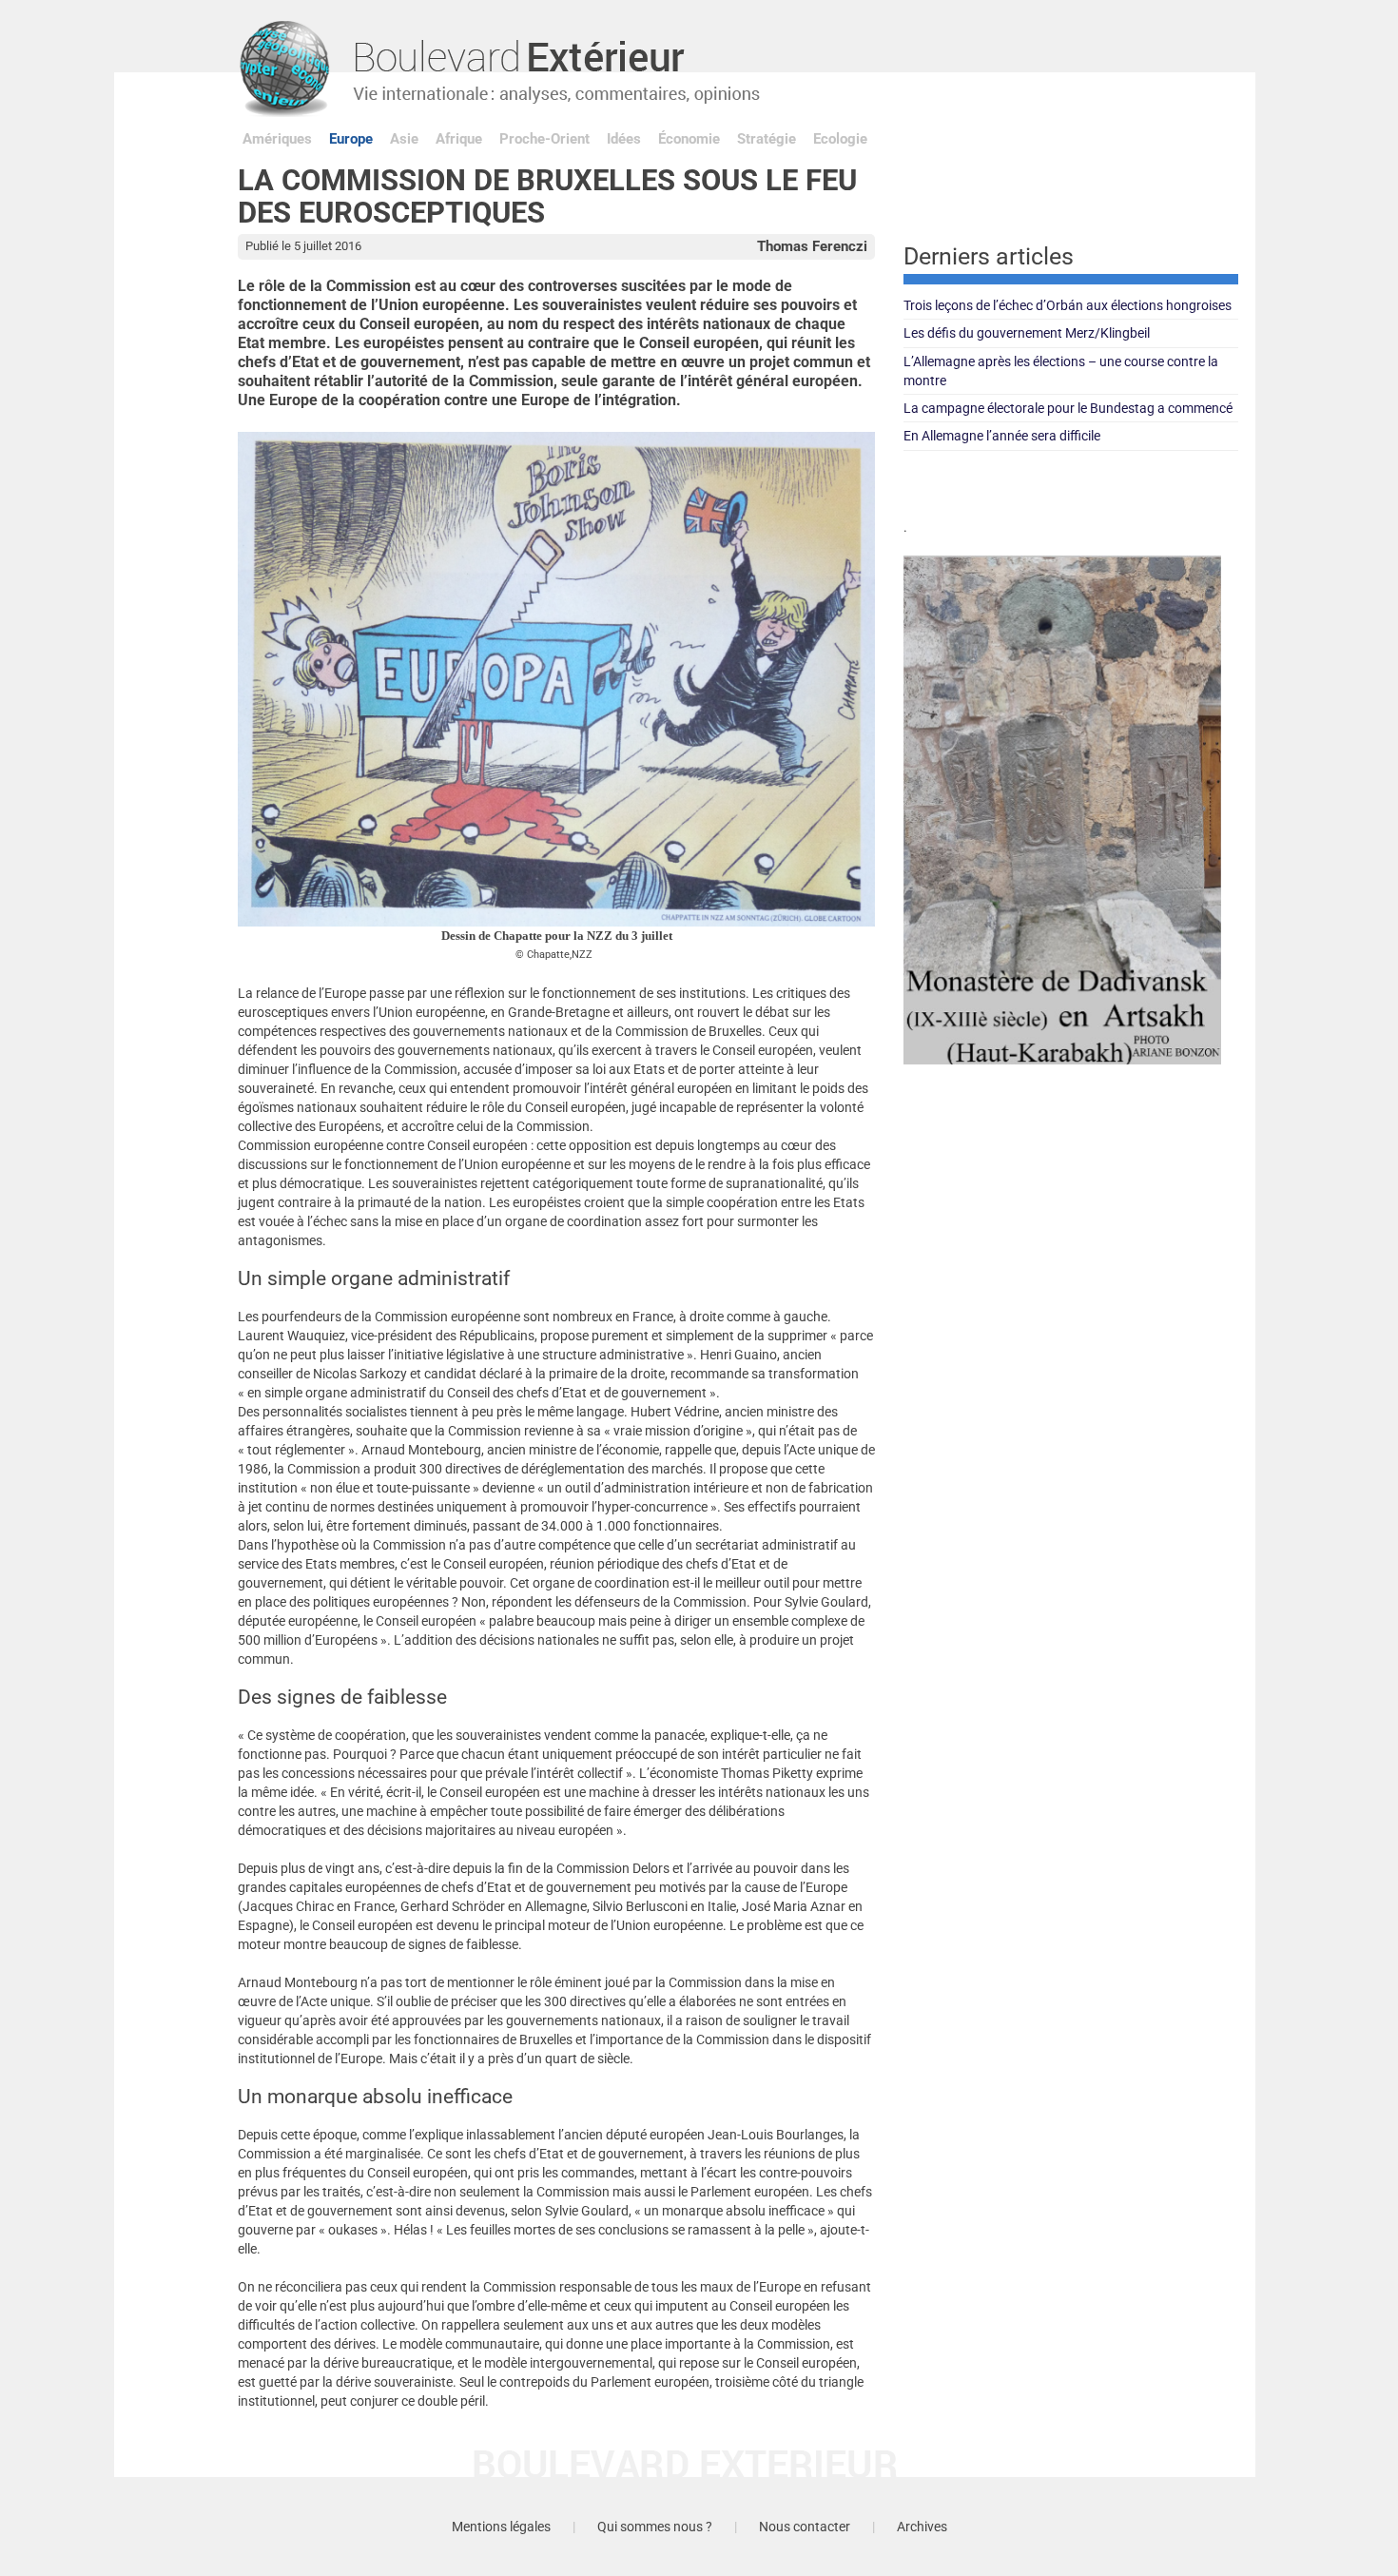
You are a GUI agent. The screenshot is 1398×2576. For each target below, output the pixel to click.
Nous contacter (805, 2527)
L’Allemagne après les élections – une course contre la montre (1061, 371)
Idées (624, 139)
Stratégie (767, 139)
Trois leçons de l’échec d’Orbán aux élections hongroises (1068, 305)
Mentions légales (501, 2527)
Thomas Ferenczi (812, 246)
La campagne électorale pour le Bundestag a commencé (1068, 408)
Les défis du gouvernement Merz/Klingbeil (1027, 333)
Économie (689, 139)
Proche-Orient (544, 139)
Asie (404, 139)
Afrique (459, 139)
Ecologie (840, 139)
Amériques (277, 139)
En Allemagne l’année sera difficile (1002, 436)
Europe (351, 139)
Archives (922, 2527)
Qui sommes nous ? (655, 2527)
